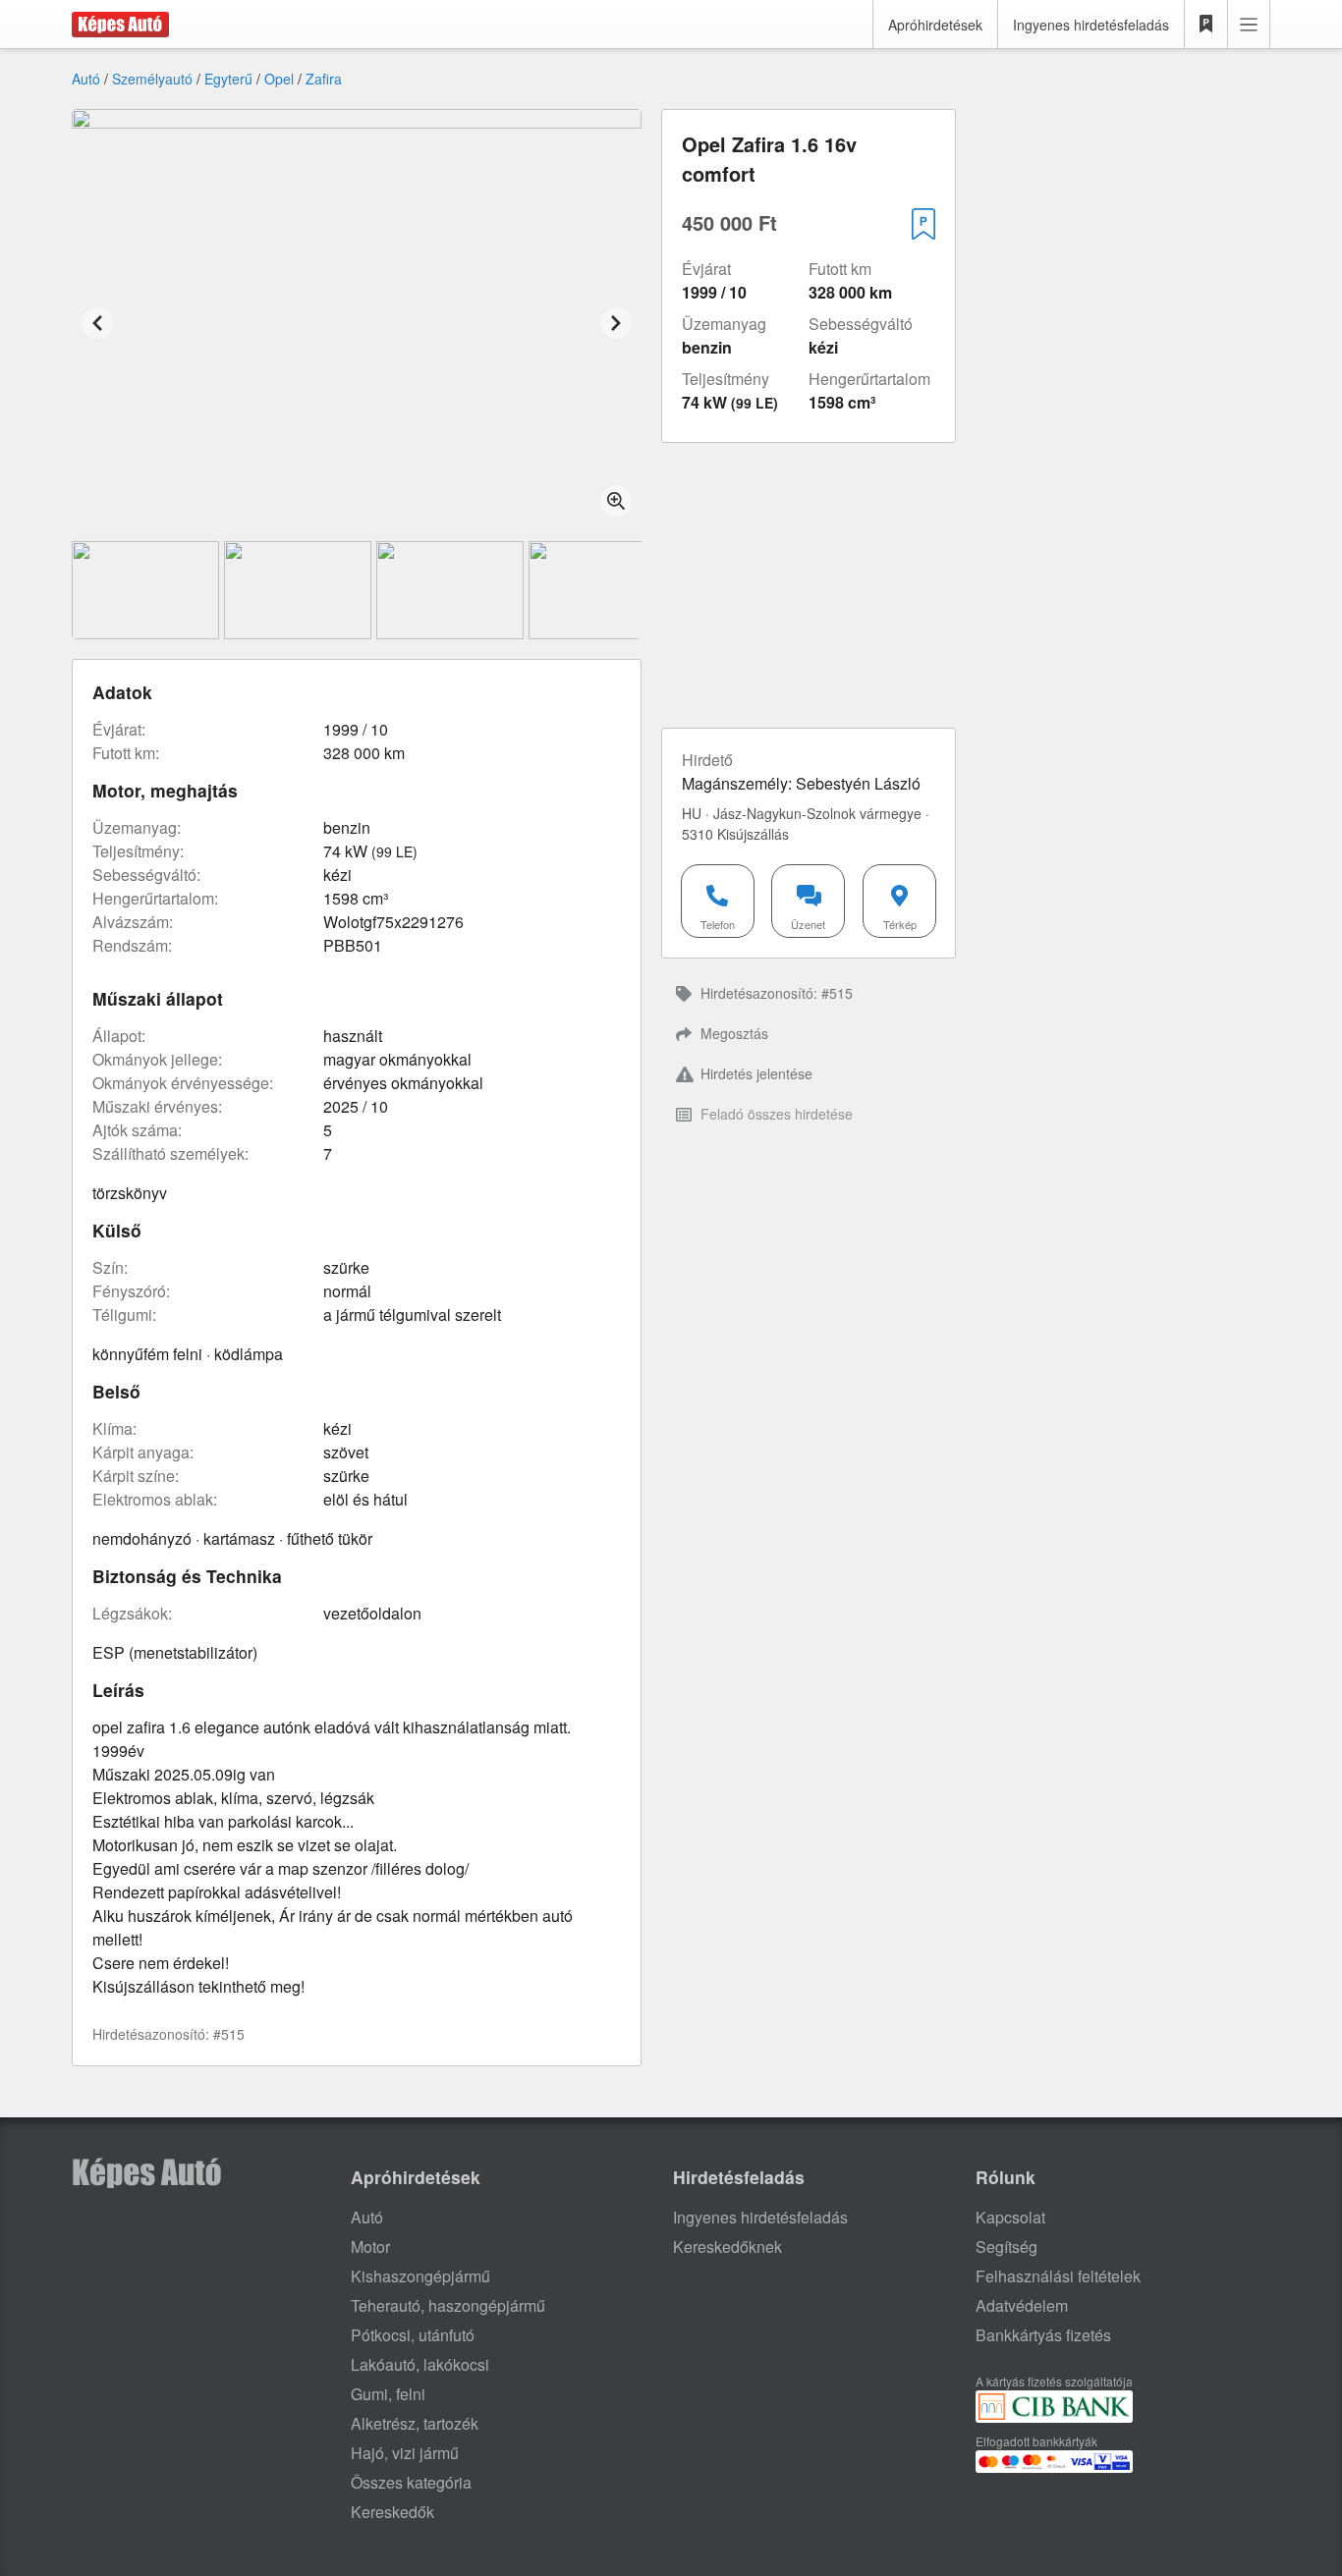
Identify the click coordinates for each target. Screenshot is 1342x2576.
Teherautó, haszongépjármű (448, 2305)
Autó (86, 79)
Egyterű (228, 79)
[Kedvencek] (1206, 25)
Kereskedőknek (727, 2247)
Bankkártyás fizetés (1043, 2335)
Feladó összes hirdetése (777, 1114)
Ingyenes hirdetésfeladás (1091, 25)
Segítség (1006, 2247)
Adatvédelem (1022, 2305)
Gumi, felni (388, 2394)
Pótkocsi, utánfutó (413, 2335)
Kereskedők (392, 2512)
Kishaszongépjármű (420, 2276)
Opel (279, 79)
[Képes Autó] (120, 25)
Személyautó (152, 79)
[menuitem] (796, 993)
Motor (370, 2247)
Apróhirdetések (935, 25)
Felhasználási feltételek (1058, 2276)
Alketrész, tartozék (415, 2423)
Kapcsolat (1010, 2217)
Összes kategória (411, 2482)
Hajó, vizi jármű (405, 2453)
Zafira (324, 79)
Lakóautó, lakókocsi (420, 2364)
